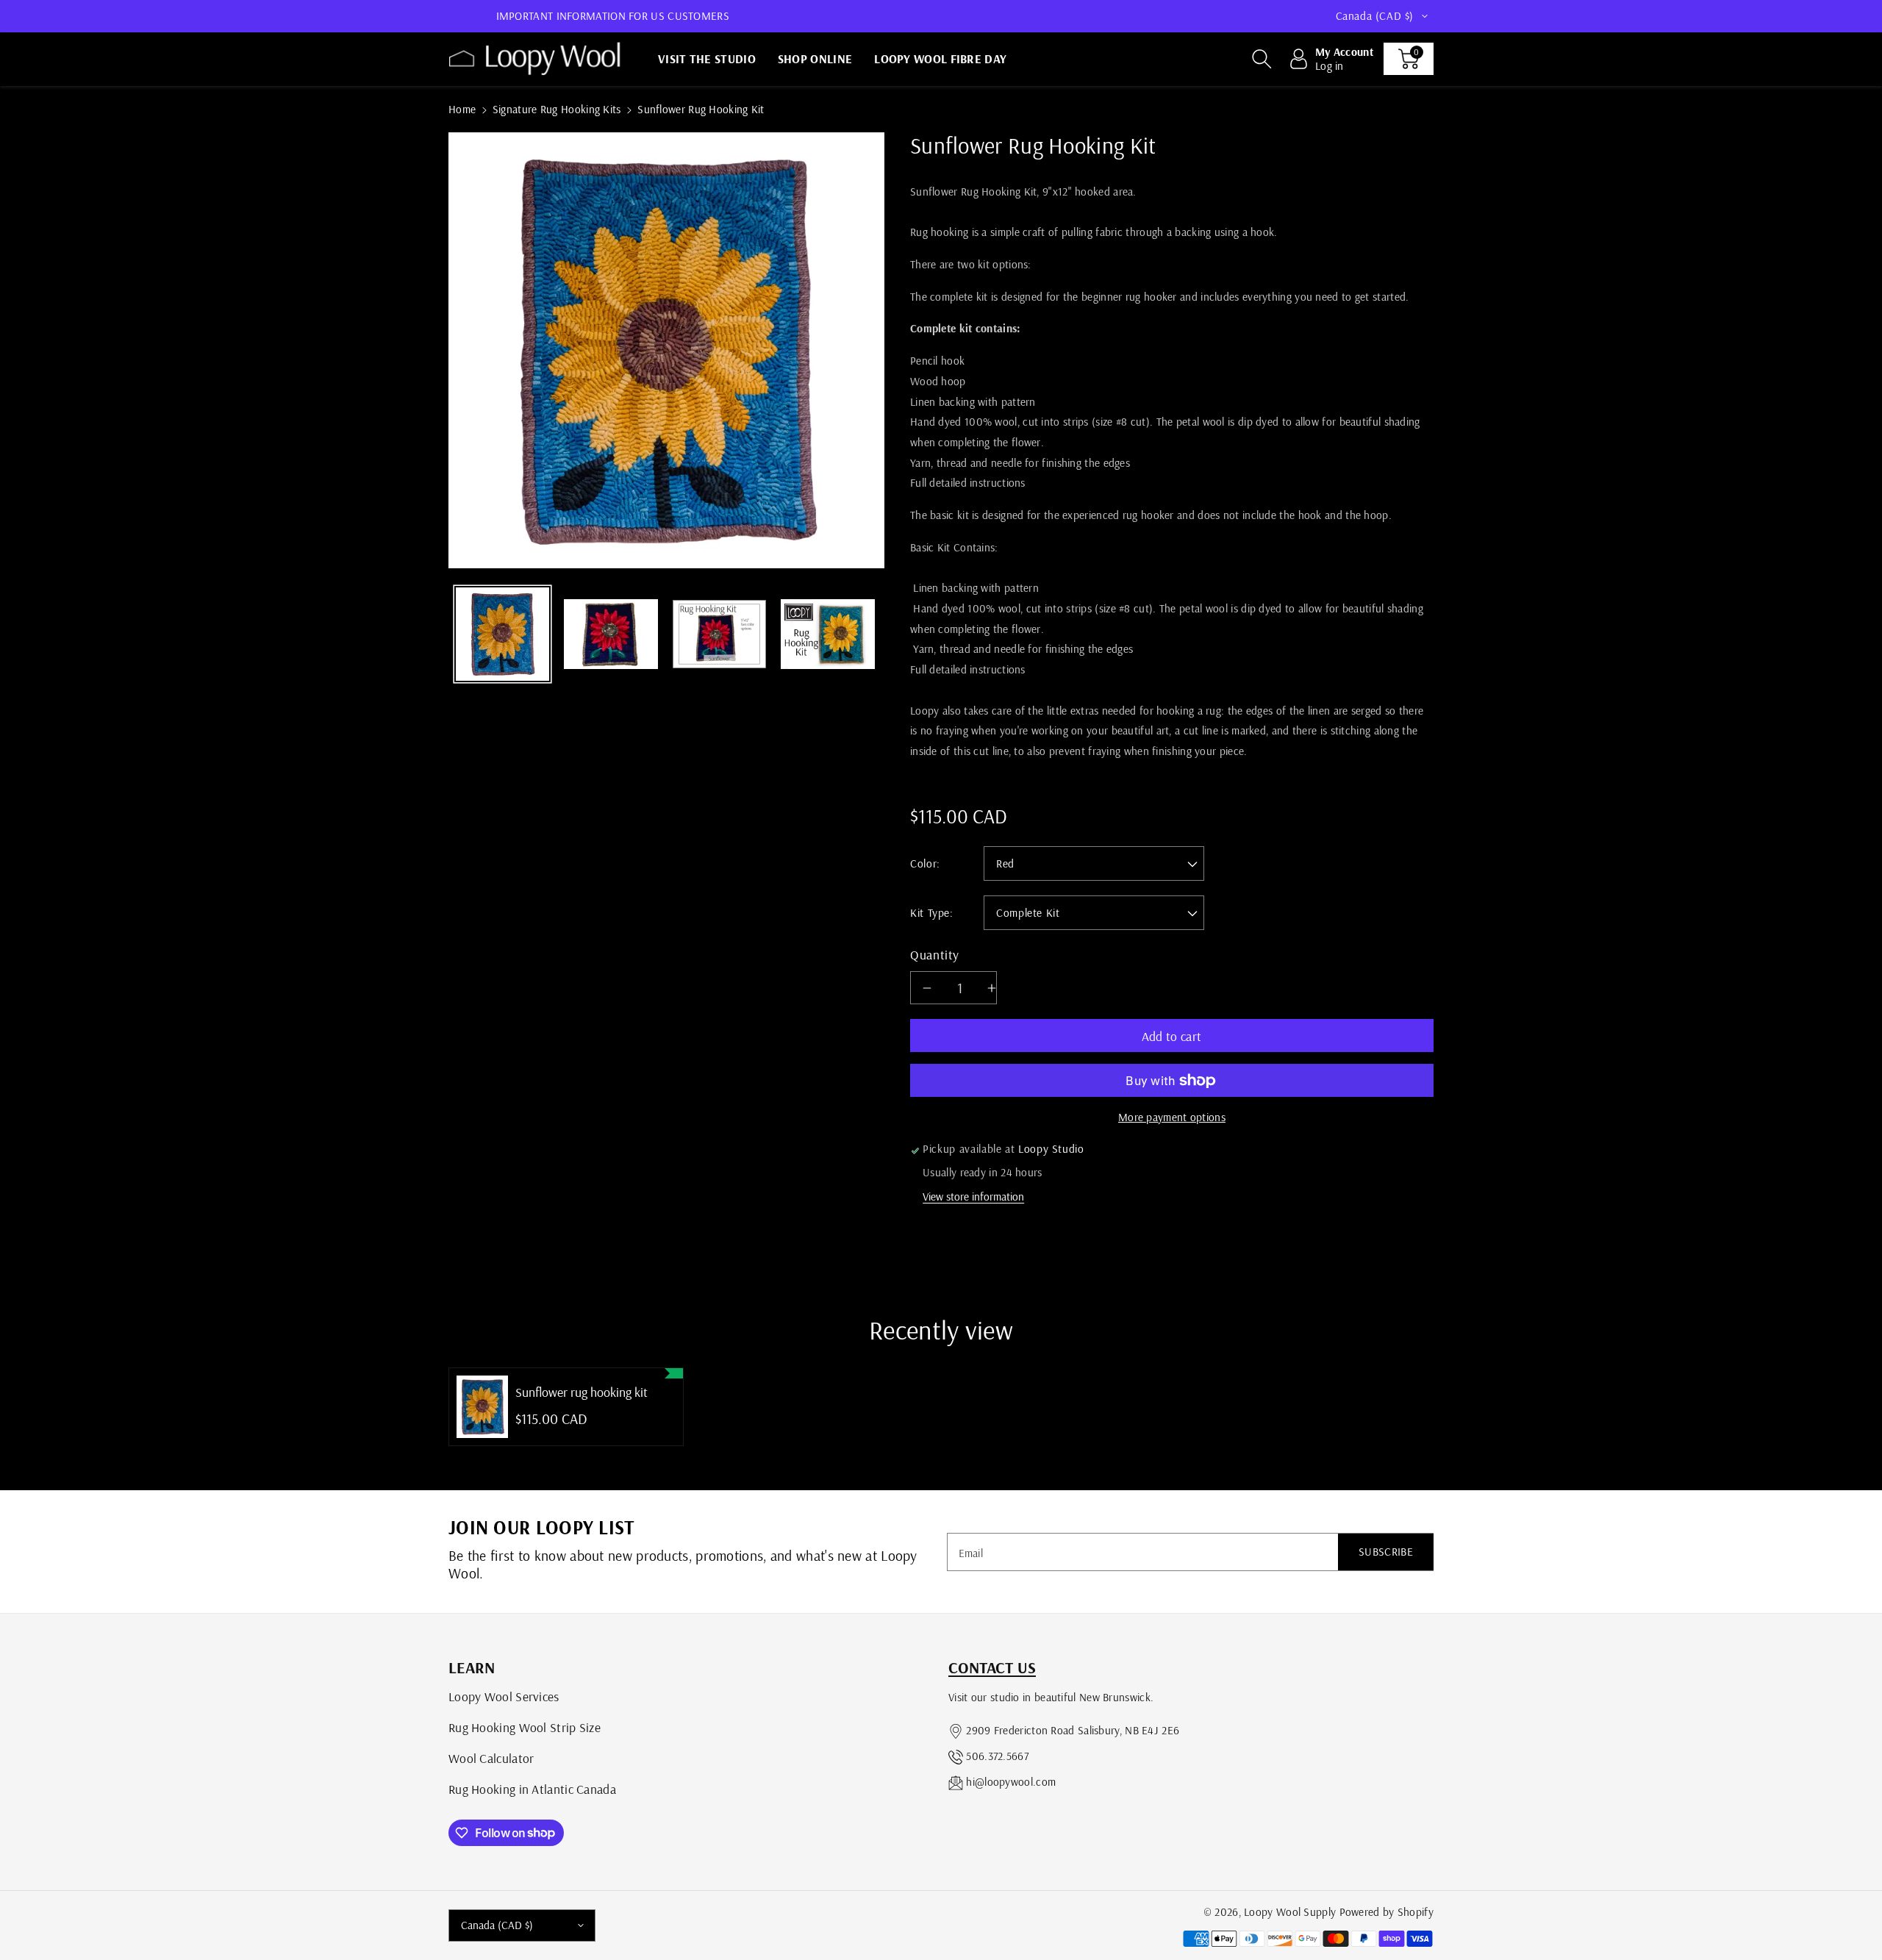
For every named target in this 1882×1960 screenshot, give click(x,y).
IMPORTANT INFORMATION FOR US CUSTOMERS (613, 16)
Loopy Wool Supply (1290, 1912)
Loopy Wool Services (504, 1696)
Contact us (992, 1667)
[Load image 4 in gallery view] (827, 634)
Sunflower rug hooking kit (582, 1392)
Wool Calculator (491, 1758)
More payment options (1172, 1117)
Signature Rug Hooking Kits (557, 109)
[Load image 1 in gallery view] (502, 634)
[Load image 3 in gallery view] (719, 634)
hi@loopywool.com (1011, 1782)
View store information (973, 1197)
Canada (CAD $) (497, 1925)
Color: (925, 863)
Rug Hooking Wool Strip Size (525, 1727)
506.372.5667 (997, 1756)
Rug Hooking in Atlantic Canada (532, 1789)
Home (462, 109)
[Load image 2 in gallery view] (611, 634)
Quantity (935, 954)
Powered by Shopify (1387, 1912)
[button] (1262, 59)
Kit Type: (932, 913)
